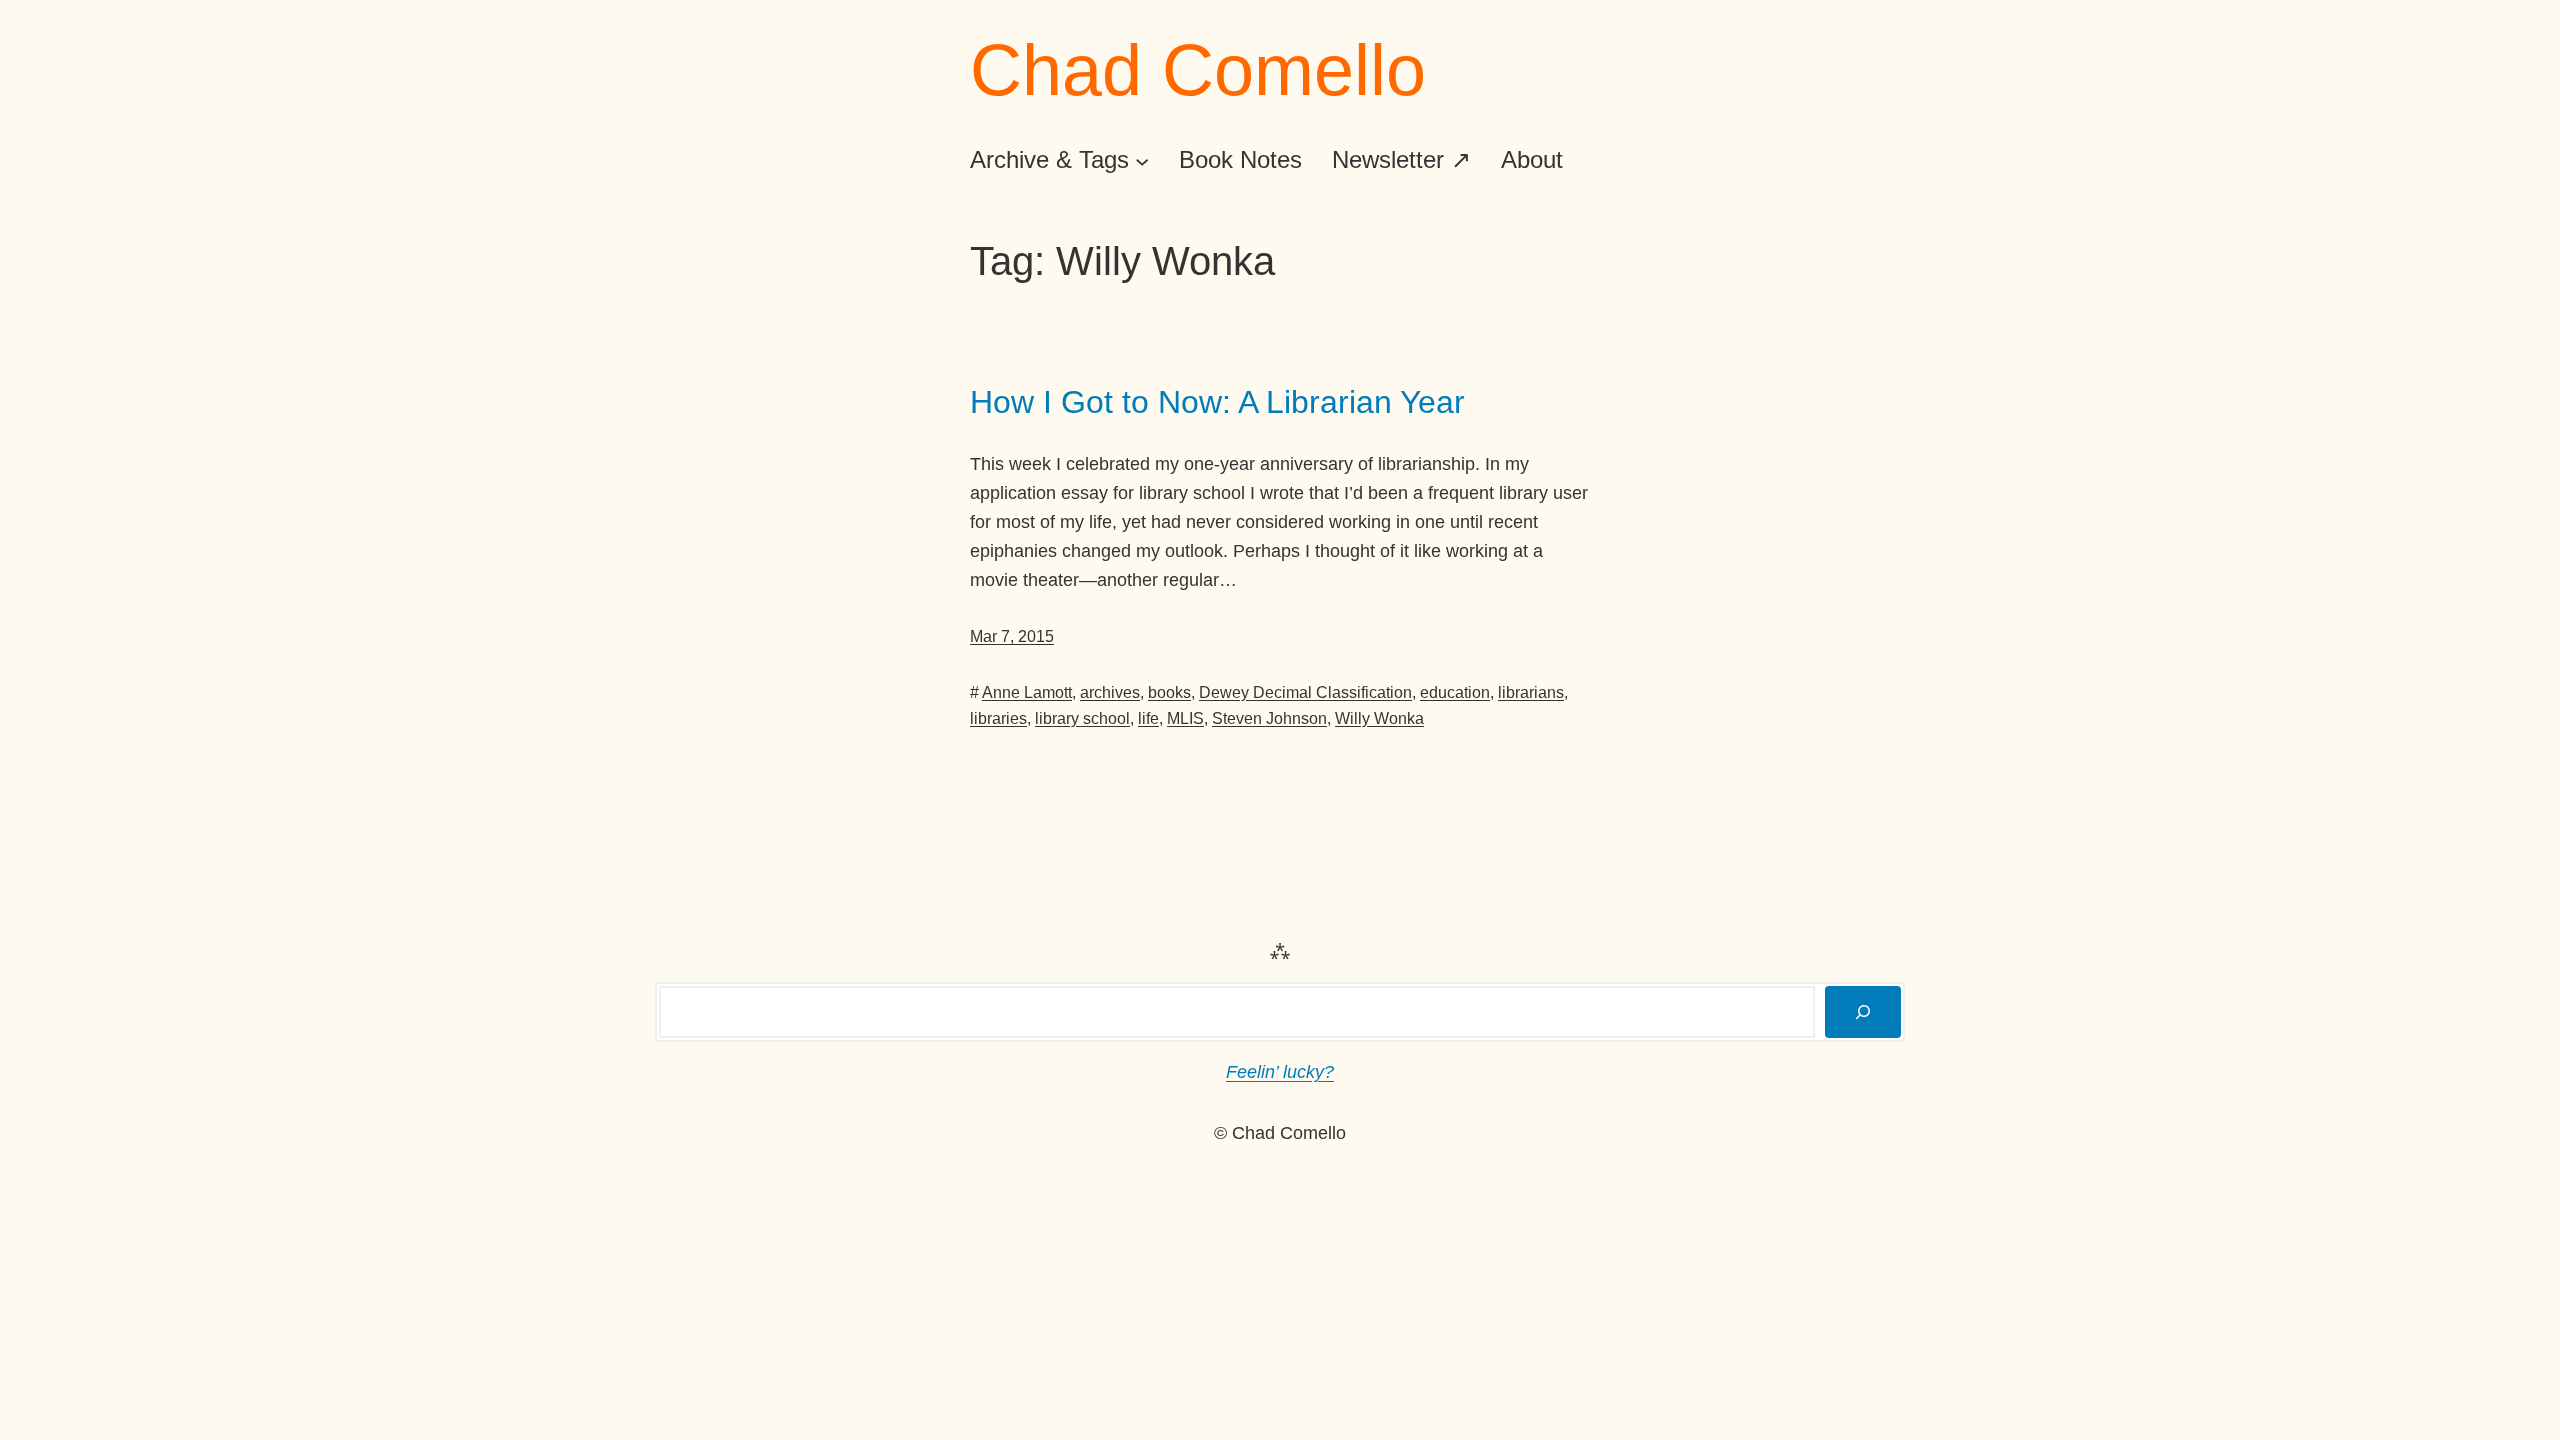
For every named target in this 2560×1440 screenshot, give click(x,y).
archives (1110, 692)
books (1169, 692)
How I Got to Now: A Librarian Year (1217, 402)
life (1148, 718)
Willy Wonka (1379, 718)
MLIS (1185, 718)
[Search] (1863, 1012)
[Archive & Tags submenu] (1142, 160)
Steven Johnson (1269, 718)
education (1455, 692)
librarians (1531, 692)
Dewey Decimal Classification (1305, 692)
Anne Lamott (1027, 692)
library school (1082, 718)
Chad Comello (1198, 70)
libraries (998, 718)
